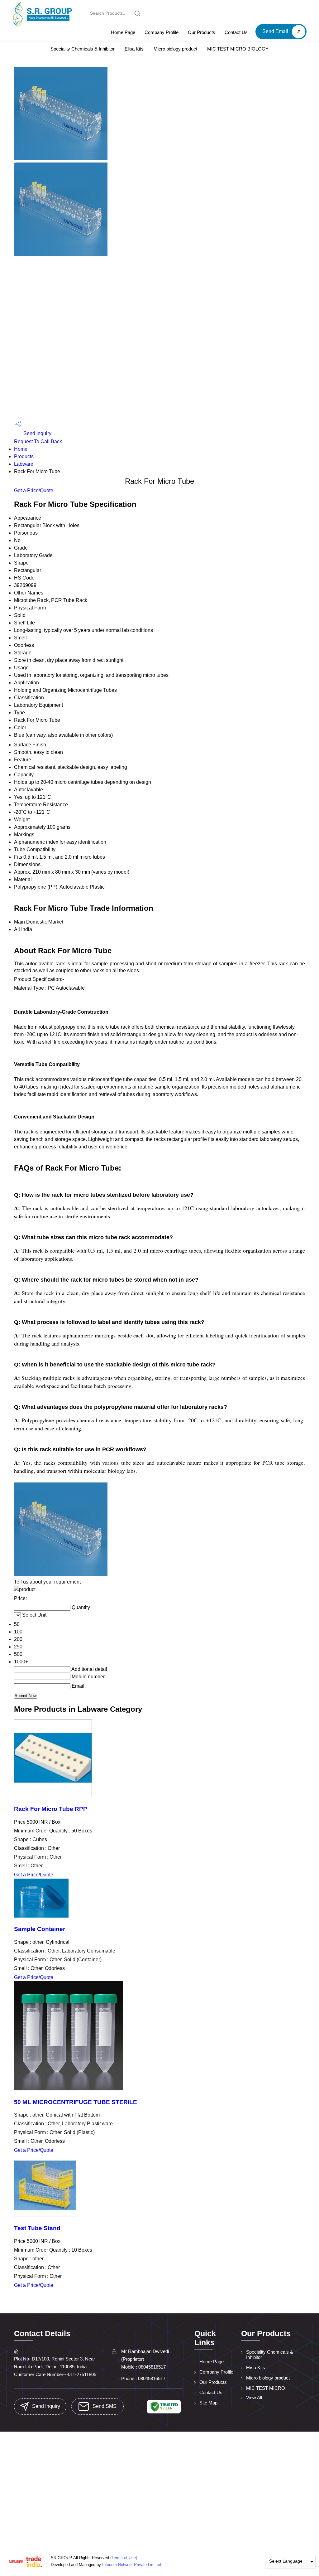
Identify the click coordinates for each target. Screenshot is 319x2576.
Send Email (276, 31)
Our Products (202, 32)
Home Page (123, 32)
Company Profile (162, 32)
